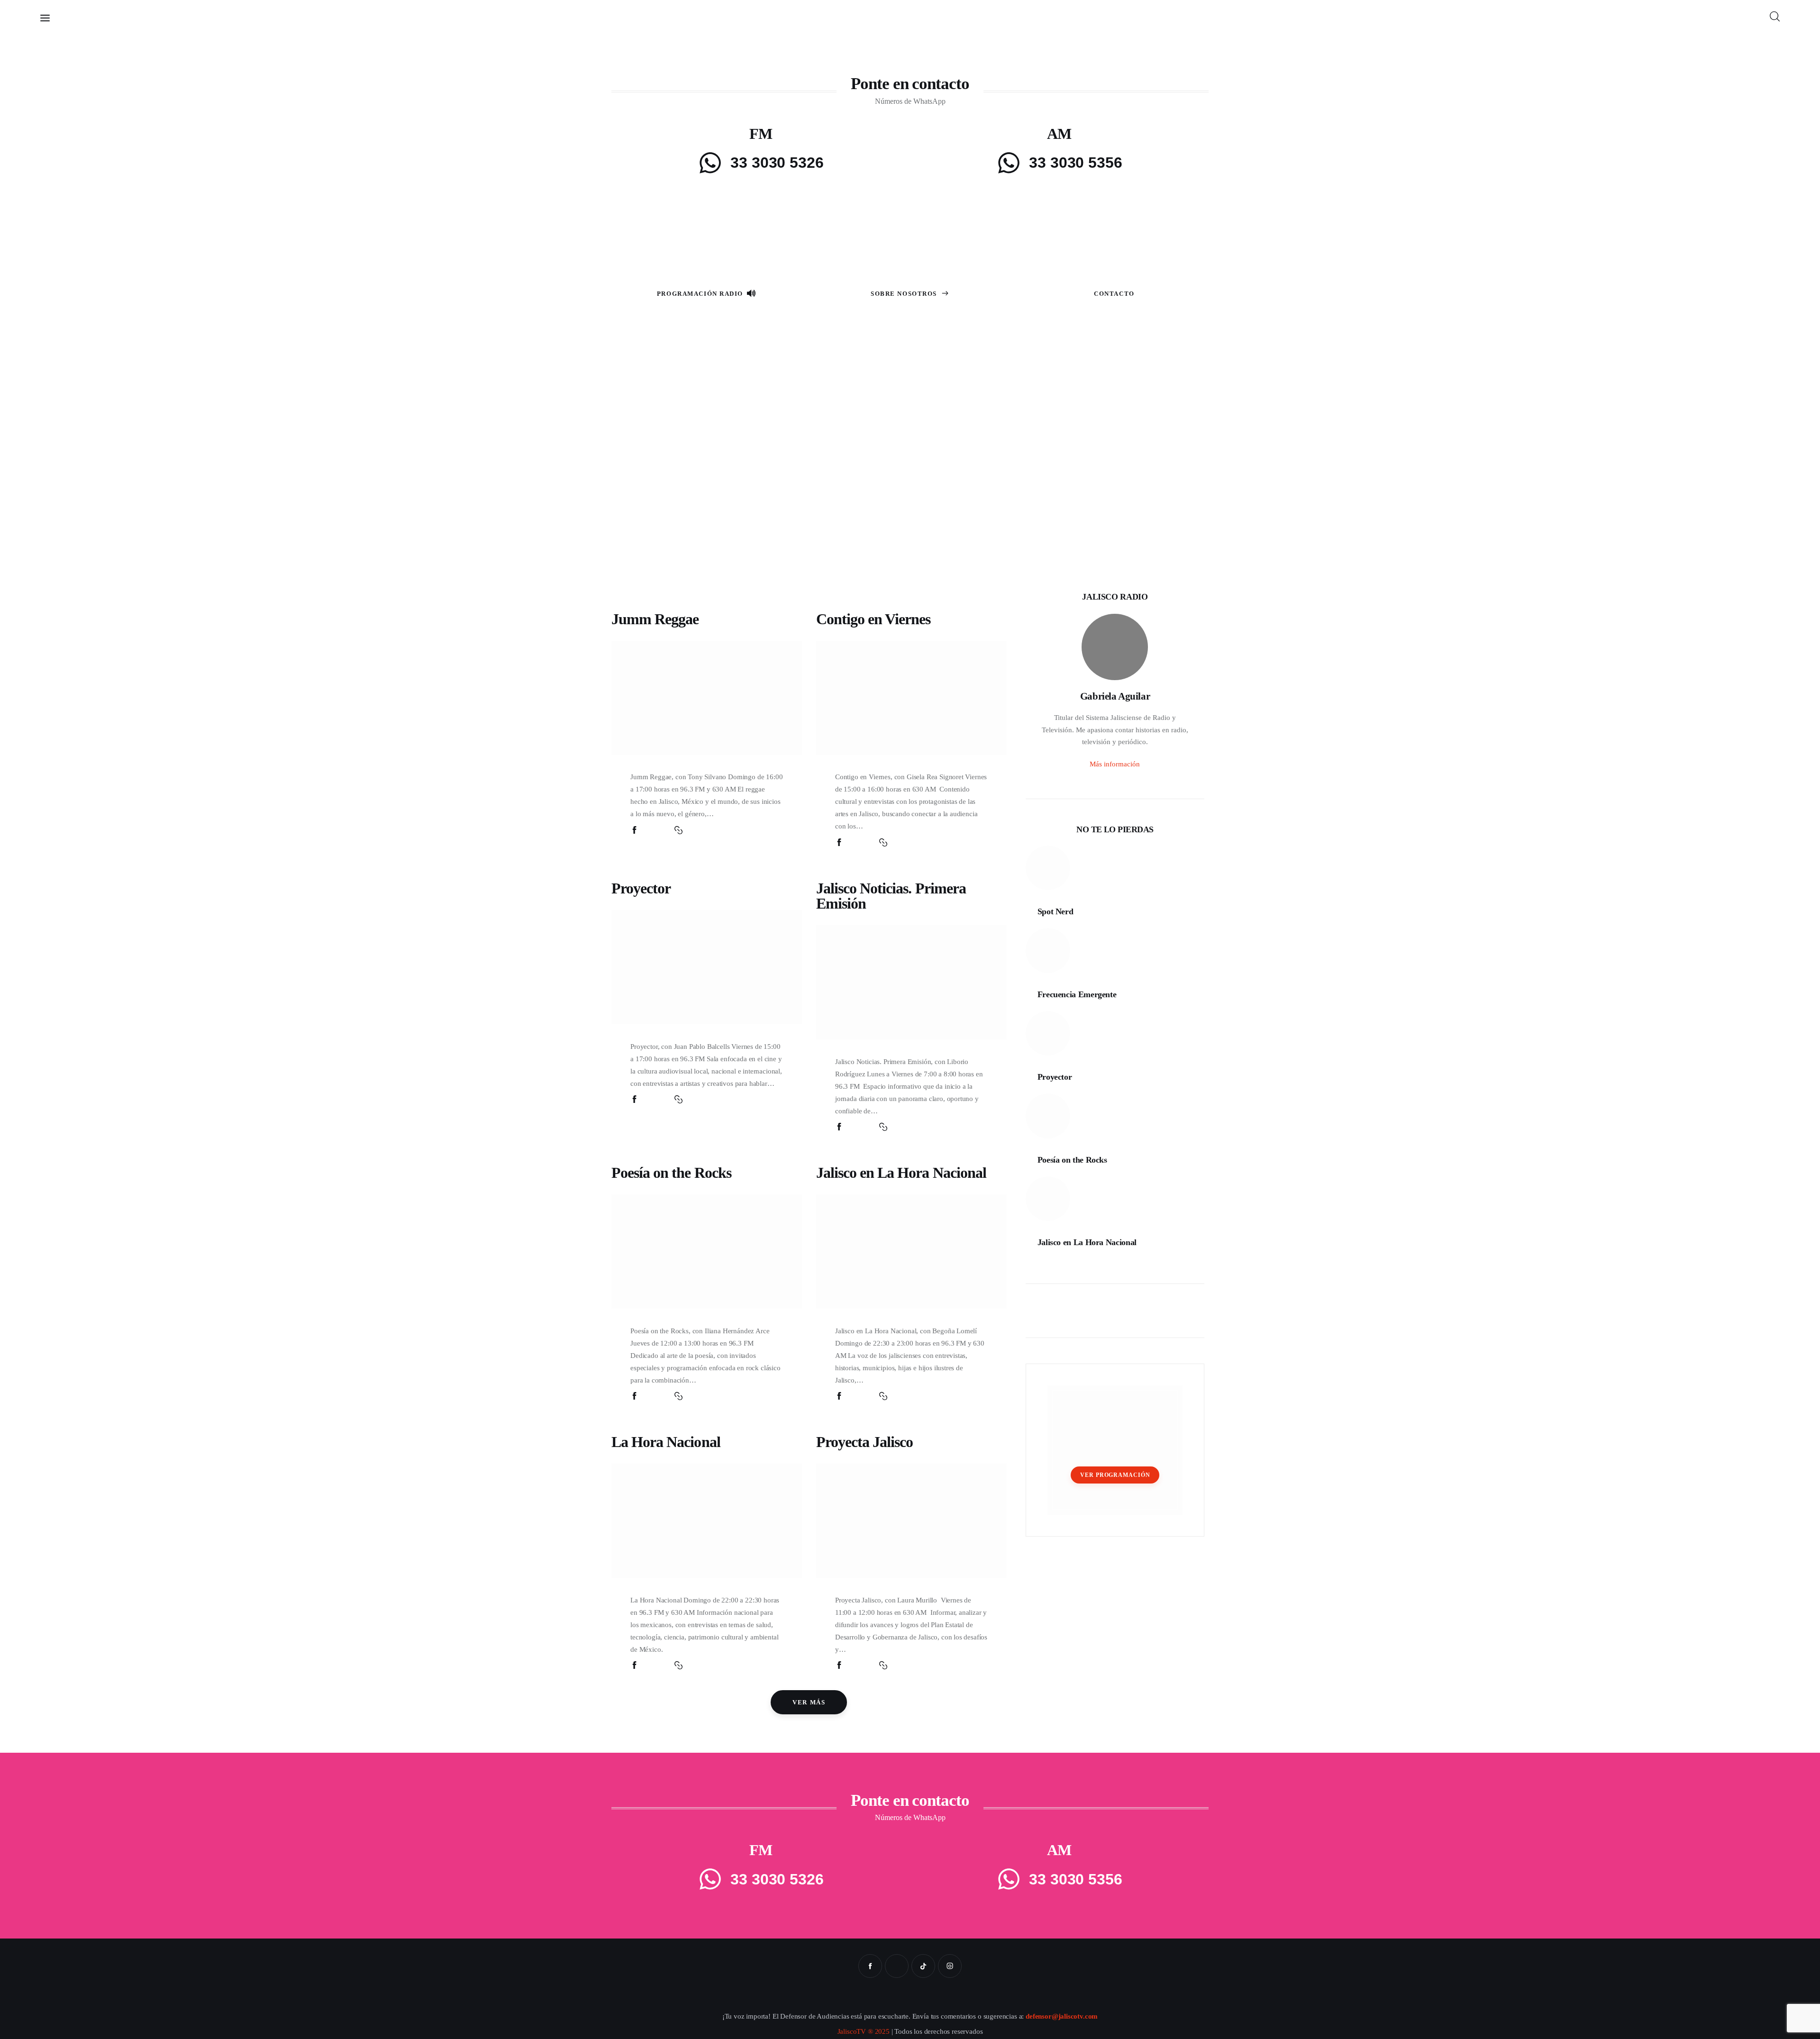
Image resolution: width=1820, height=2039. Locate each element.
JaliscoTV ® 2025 (864, 2031)
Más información (1115, 764)
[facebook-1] (870, 1966)
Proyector (641, 888)
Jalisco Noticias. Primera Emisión (891, 896)
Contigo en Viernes (874, 619)
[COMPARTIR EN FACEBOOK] (634, 830)
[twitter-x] (897, 1966)
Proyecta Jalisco (865, 1442)
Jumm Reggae (655, 619)
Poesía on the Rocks (671, 1173)
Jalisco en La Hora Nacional (901, 1173)
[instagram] (950, 1966)
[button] (678, 830)
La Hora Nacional (666, 1442)
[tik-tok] (923, 1966)
